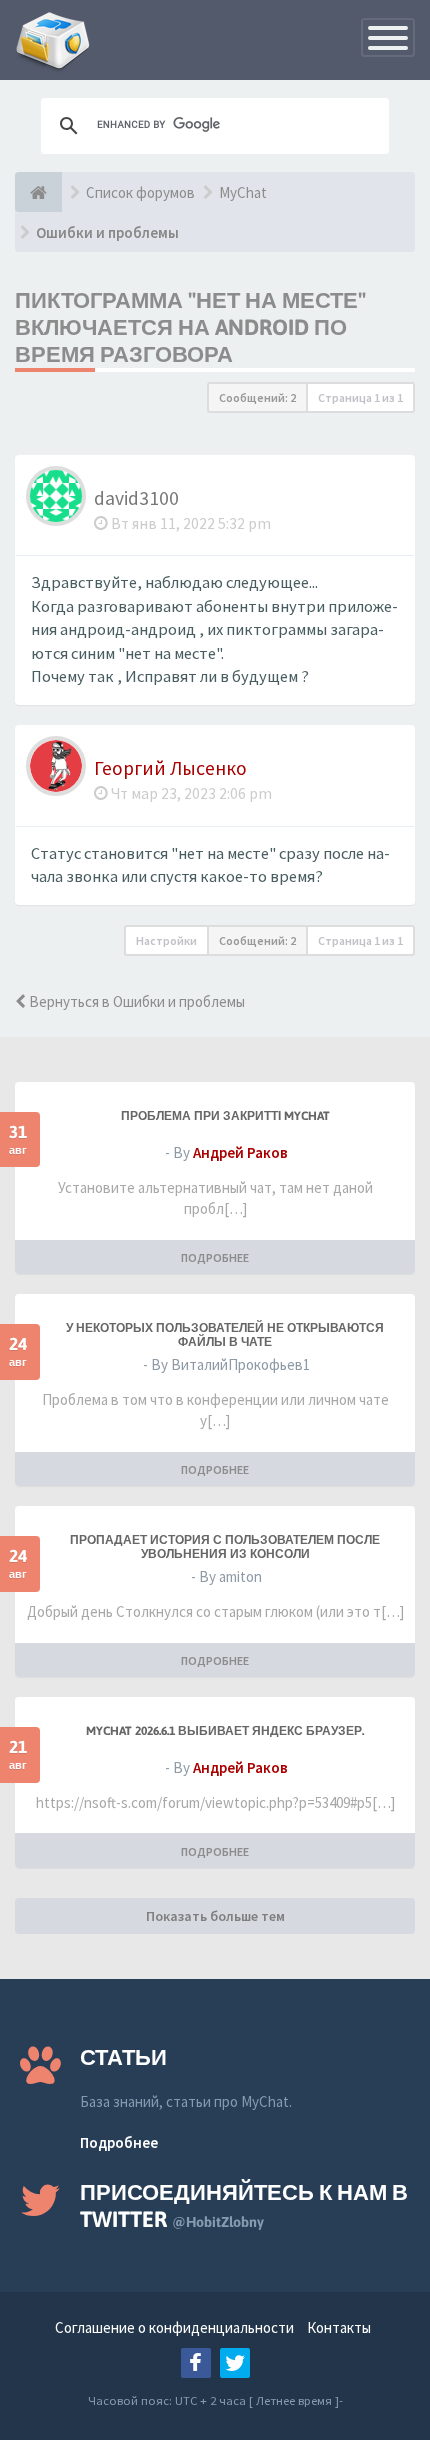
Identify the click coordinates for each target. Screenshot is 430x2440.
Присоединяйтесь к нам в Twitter (244, 2205)
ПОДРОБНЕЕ (215, 1257)
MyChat (243, 192)
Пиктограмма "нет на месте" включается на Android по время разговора (190, 327)
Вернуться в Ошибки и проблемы (135, 1001)
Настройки (166, 940)
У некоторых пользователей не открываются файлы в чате (225, 1335)
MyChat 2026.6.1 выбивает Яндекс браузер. (225, 1731)
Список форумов (140, 192)
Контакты (339, 2327)
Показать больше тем (215, 1916)
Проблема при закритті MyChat (225, 1116)
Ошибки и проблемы (107, 232)
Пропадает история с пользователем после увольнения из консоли (225, 1547)
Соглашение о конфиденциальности (174, 2327)
